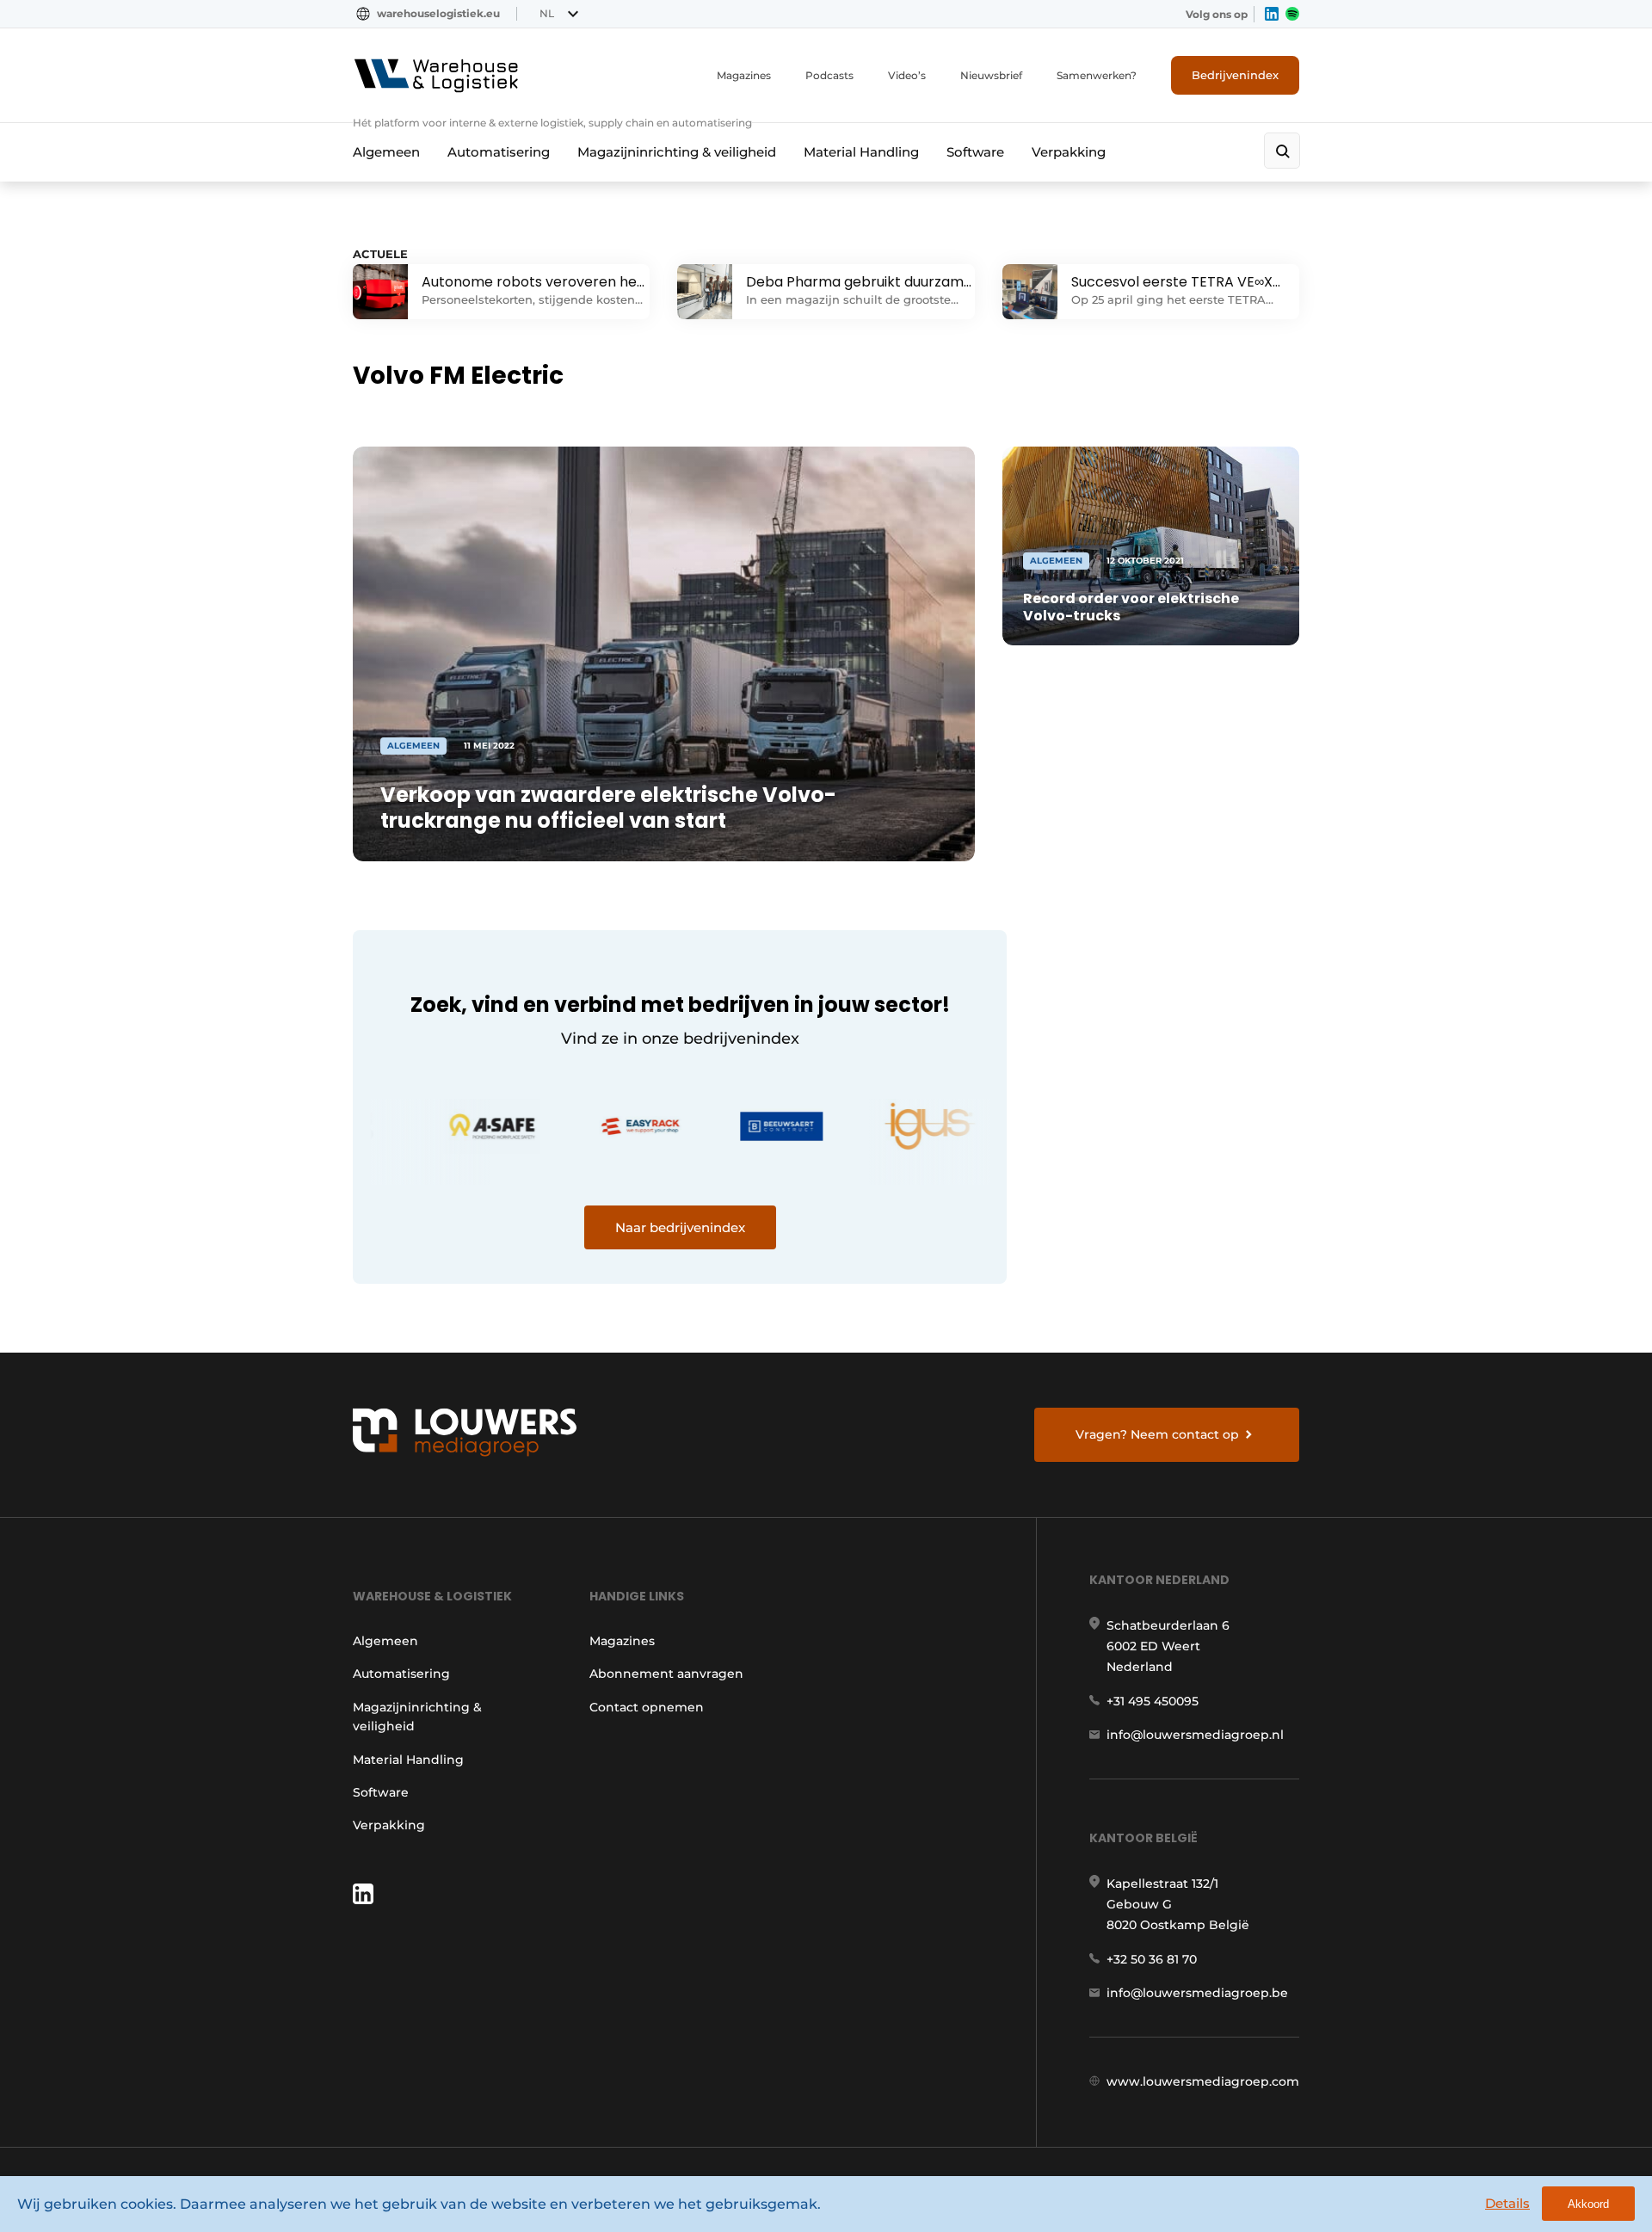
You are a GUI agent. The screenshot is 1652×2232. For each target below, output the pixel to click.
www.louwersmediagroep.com (1203, 2081)
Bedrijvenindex (1235, 75)
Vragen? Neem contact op (1157, 1434)
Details (1507, 2203)
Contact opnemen (647, 1707)
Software (975, 152)
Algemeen (386, 152)
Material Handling (861, 152)
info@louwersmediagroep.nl (1195, 1735)
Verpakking (1069, 152)
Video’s (907, 75)
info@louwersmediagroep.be (1197, 1993)
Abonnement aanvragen (666, 1674)
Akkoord (1588, 2204)
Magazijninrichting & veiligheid (677, 152)
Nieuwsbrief (991, 75)
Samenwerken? (1097, 75)
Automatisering (499, 152)
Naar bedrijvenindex (680, 1227)
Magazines (744, 75)
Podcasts (829, 75)
